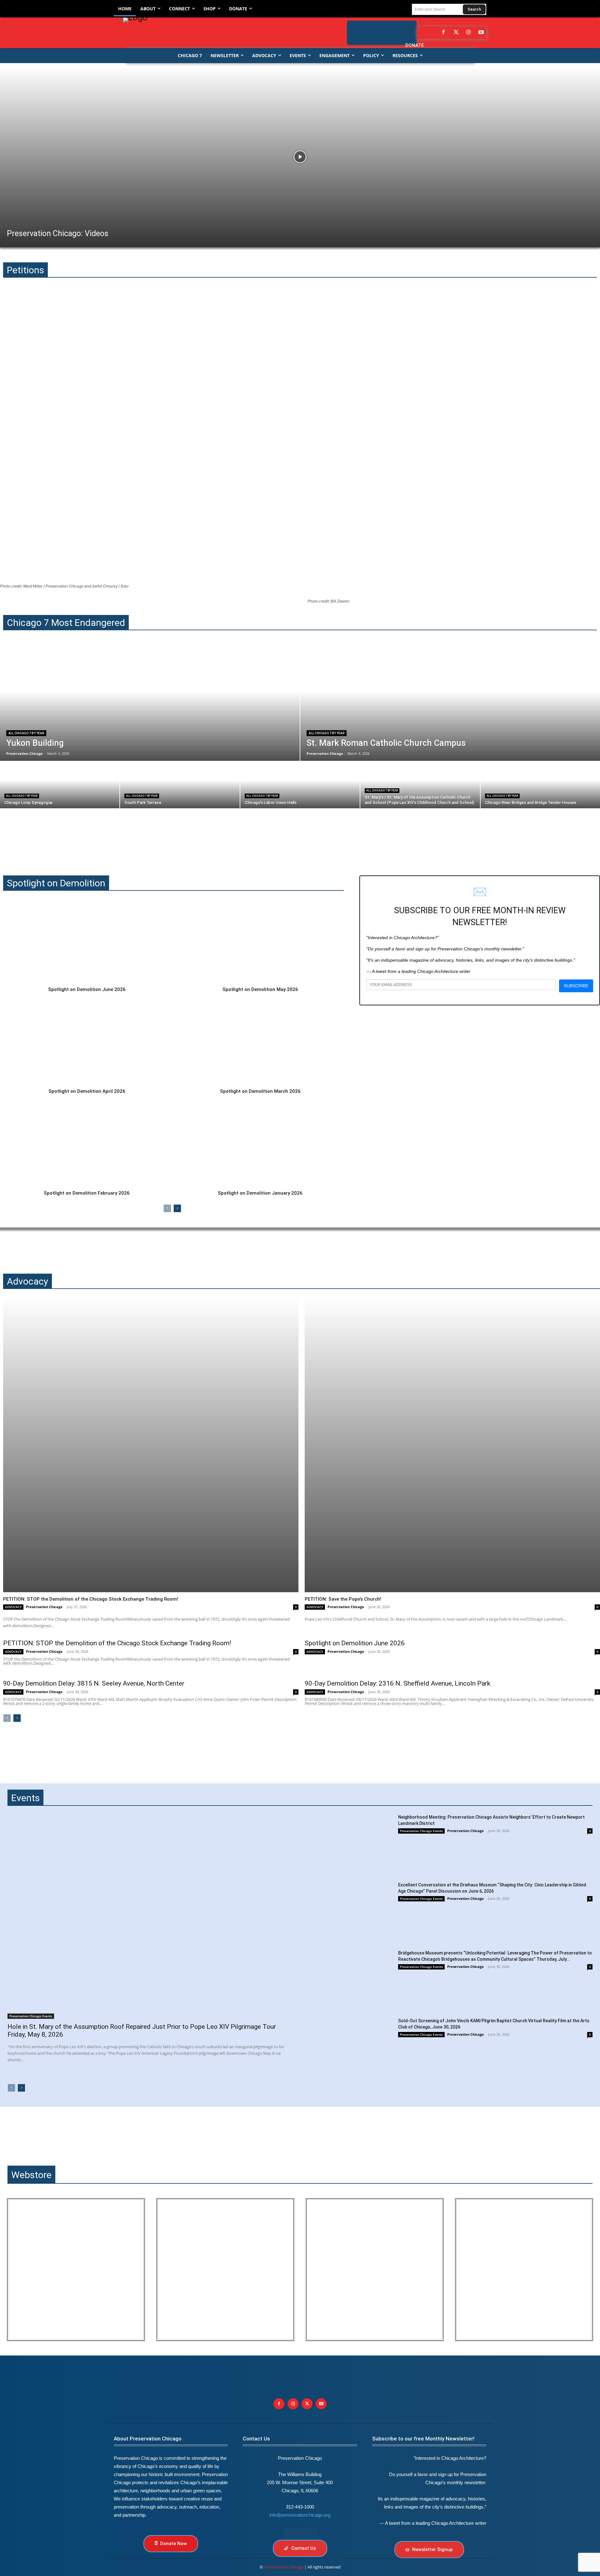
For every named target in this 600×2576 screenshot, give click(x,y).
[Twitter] (456, 33)
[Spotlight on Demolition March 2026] (260, 1043)
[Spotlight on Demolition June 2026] (87, 941)
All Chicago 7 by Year (26, 733)
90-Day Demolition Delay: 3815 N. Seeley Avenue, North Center (94, 1683)
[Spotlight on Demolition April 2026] (87, 1043)
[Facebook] (443, 33)
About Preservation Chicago (148, 2439)
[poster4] (375, 2270)
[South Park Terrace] (180, 785)
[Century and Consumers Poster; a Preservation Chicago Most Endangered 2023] (524, 2270)
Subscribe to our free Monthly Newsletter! (423, 2439)
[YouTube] (481, 33)
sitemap (300, 2533)
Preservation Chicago (44, 1607)
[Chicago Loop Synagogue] (60, 785)
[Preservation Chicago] (205, 33)
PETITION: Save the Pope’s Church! (343, 1599)
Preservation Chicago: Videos (58, 233)
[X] (307, 2404)
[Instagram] (468, 33)
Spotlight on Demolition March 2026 (260, 1091)
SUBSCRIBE (576, 986)
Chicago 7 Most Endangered (66, 623)
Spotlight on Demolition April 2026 (87, 1091)
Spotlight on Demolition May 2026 (260, 989)
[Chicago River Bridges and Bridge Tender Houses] (540, 785)
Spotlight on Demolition (56, 883)
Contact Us (256, 2439)
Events (25, 1798)
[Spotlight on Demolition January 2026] (260, 1144)
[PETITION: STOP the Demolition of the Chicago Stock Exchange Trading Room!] (151, 1445)
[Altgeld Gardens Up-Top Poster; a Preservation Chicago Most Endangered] (225, 2270)
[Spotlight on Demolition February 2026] (87, 1144)
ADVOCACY (13, 1607)
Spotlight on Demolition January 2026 (260, 1193)
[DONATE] (405, 29)
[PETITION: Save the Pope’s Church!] (452, 1445)
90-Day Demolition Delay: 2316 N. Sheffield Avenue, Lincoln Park (397, 1683)
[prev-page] (167, 1208)
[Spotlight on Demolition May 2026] (260, 941)
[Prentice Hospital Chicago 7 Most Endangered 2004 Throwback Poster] (76, 2270)
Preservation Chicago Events (31, 2016)
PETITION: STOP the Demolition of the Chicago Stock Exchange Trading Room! (91, 1599)
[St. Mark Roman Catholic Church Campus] (450, 703)
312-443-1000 (300, 2507)
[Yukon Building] (150, 703)
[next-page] (177, 1208)
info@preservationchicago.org (300, 2515)
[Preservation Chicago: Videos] (300, 157)
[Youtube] (321, 2404)
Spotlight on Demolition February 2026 (87, 1193)
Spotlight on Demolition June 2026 (87, 989)
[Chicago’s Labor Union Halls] (300, 785)
